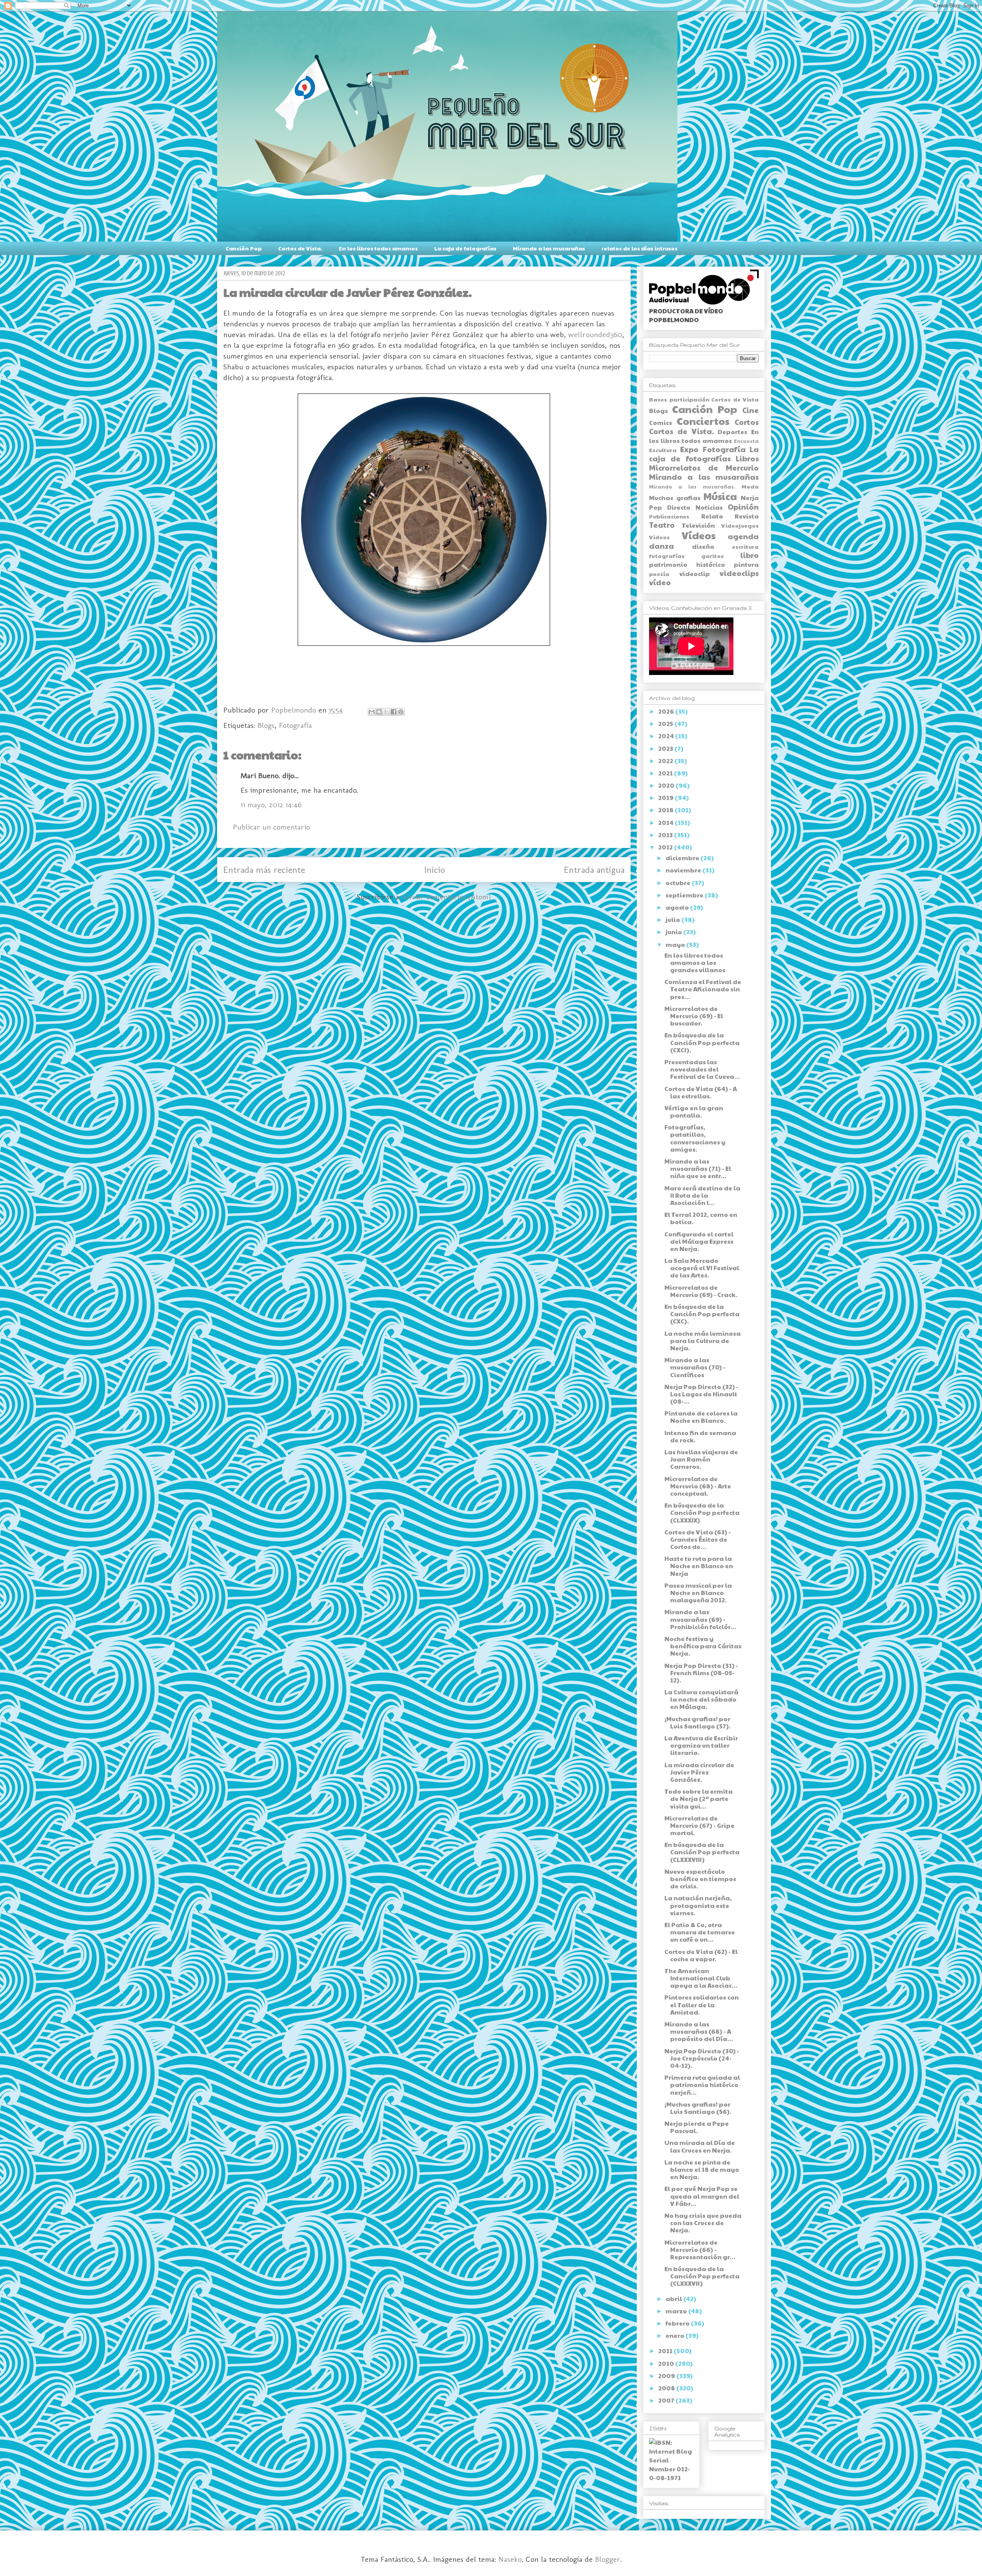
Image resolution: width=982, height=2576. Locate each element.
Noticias (709, 507)
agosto (678, 907)
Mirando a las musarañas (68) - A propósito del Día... (699, 2031)
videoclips (739, 573)
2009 (667, 2376)
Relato (712, 516)
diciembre (683, 858)
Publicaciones (669, 516)
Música (720, 496)
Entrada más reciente (264, 870)
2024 (667, 736)
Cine (751, 410)
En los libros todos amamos (378, 248)
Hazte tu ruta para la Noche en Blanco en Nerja (699, 1566)
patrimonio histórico (687, 564)
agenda (743, 536)
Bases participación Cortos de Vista (704, 399)
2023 (666, 748)
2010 (667, 2363)
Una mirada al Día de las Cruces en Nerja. (700, 2146)
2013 (666, 835)
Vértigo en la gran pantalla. (694, 1111)
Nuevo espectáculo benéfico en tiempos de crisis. (700, 1879)
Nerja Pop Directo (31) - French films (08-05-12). (701, 1673)
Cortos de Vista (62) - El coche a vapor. (701, 1955)
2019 (666, 797)
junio (674, 932)
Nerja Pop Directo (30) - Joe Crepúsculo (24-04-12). (702, 2058)
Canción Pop (244, 248)
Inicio (435, 870)
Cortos (747, 422)
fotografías (667, 556)
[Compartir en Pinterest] (401, 712)
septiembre (685, 895)
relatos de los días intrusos (639, 248)
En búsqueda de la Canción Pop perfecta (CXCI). (702, 1042)
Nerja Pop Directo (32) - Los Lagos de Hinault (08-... (701, 1394)
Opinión (743, 507)
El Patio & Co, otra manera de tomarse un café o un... (700, 1932)
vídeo (660, 582)
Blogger (608, 2559)
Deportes (732, 432)
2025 (666, 723)
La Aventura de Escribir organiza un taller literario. (701, 1745)
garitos (713, 556)
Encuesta (746, 441)
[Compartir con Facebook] (394, 712)
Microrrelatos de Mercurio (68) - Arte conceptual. (698, 1486)
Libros (747, 458)
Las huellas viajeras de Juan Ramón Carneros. (701, 1459)
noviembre (684, 870)
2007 (667, 2400)
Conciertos (703, 421)
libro (750, 555)
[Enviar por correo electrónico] (372, 712)
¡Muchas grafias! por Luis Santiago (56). (698, 2108)
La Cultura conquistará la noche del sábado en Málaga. (701, 1699)
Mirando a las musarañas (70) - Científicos (695, 1367)
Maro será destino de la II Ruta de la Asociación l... (702, 1195)
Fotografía (295, 725)
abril (674, 2299)
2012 (666, 847)
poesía (659, 574)
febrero (678, 2323)
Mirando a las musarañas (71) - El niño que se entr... (698, 1168)
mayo (676, 944)
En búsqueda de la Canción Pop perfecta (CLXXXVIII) (702, 1852)
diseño (703, 546)
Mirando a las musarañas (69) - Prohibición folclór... (700, 1619)
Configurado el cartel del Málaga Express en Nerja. (699, 1241)
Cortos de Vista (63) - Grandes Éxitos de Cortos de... (698, 1539)
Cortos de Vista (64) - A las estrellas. (701, 1092)
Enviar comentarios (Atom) (447, 897)
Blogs (266, 725)
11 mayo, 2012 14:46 (271, 805)
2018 (666, 810)
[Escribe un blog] (379, 712)
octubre (679, 883)
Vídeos (699, 535)
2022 (666, 761)
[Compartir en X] (386, 712)
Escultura (663, 450)
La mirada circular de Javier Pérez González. (699, 1772)
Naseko (510, 2559)
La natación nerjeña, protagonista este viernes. (698, 1905)
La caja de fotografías (465, 248)
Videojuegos (740, 525)
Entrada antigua (594, 870)
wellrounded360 (595, 334)
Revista (747, 516)
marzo (677, 2311)
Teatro (662, 525)
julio (673, 919)
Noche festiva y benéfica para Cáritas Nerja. (703, 1646)
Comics (661, 422)
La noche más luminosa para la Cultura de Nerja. (703, 1341)
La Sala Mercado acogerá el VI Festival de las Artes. (702, 1268)
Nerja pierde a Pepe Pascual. (697, 2127)
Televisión (698, 525)
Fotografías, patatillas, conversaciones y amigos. (695, 1138)
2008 (667, 2388)
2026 (667, 711)
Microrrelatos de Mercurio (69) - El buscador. (694, 1016)
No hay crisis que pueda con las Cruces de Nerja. (703, 2223)
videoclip (695, 574)
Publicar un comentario (271, 827)
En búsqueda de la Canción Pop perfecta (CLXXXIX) (702, 1512)
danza (662, 546)
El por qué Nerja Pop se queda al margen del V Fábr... (702, 2196)
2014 (666, 822)
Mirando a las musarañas (549, 248)
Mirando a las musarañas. (692, 487)
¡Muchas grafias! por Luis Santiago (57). (698, 1722)
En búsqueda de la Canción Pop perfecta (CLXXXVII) (702, 2276)
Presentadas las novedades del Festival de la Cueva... (702, 1069)
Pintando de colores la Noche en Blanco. (701, 1417)
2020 (667, 785)
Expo (689, 449)
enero (676, 2335)
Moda (750, 486)
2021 (666, 773)
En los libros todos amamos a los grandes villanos (695, 962)
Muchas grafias (675, 498)
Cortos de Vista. (300, 248)
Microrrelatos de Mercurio (704, 467)
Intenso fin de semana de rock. (700, 1436)
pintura (746, 564)
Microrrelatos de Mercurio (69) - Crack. (701, 1291)
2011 (666, 2351)
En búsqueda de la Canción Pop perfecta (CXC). (702, 1314)
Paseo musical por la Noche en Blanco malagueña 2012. (698, 1593)
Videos (659, 537)
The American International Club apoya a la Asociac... (701, 1978)
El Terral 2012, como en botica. (701, 1218)
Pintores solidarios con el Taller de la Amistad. (702, 2004)
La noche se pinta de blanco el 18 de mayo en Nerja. (702, 2169)
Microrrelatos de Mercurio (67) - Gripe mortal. (699, 1825)
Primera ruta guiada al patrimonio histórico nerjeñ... (702, 2085)
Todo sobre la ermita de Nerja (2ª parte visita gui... (699, 1798)
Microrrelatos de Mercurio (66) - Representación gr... (700, 2249)
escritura (745, 546)
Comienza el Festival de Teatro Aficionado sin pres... (703, 989)
